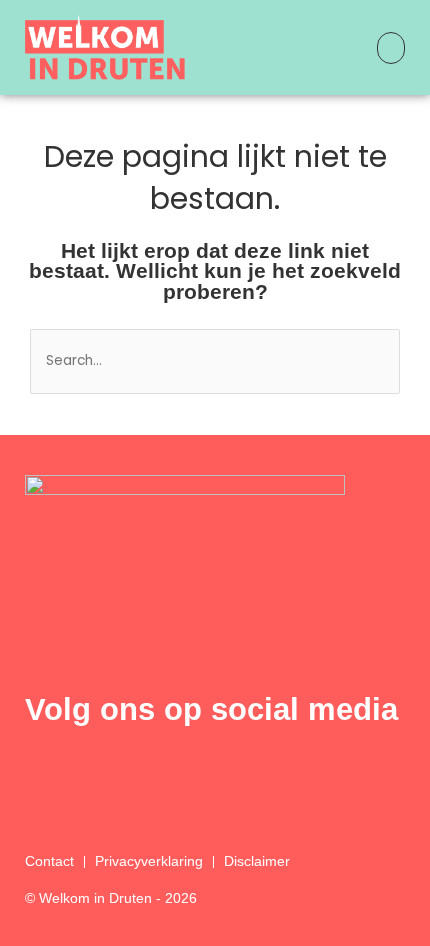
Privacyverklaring (149, 861)
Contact (49, 861)
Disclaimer (257, 861)
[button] (391, 48)
